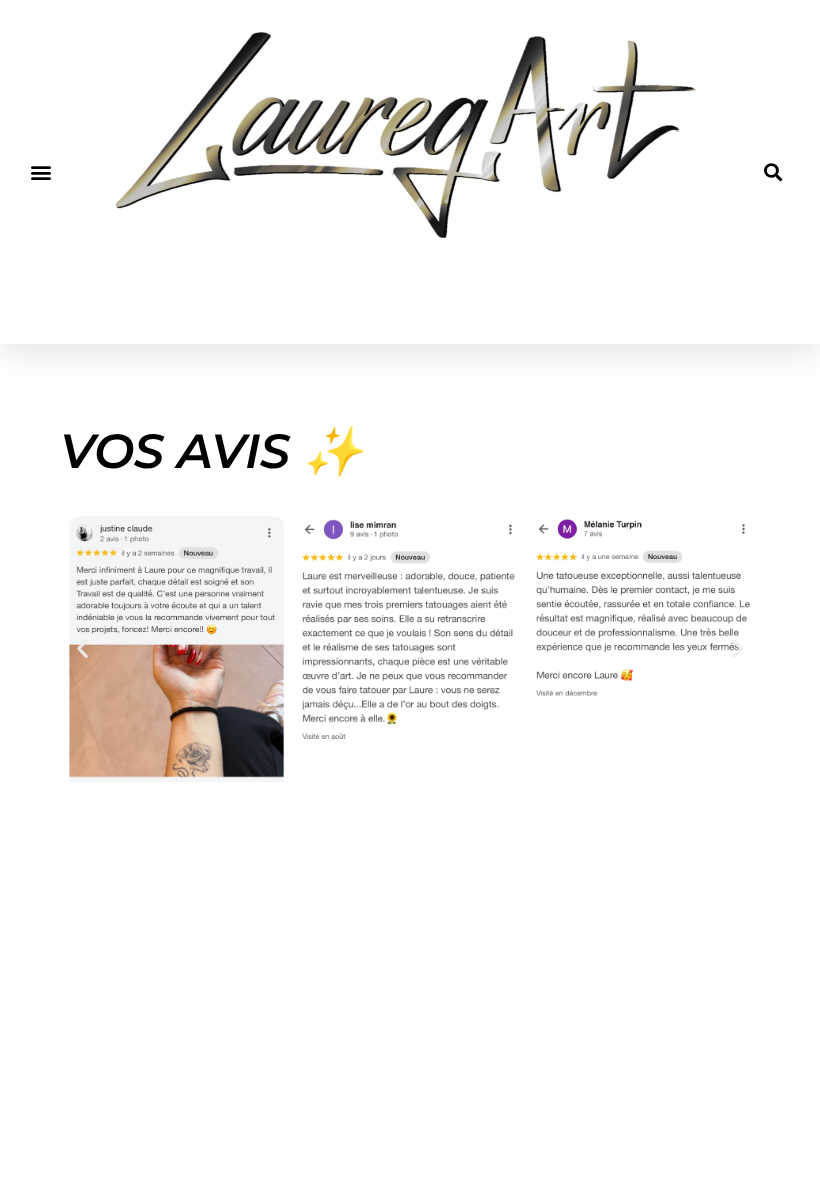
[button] (41, 172)
